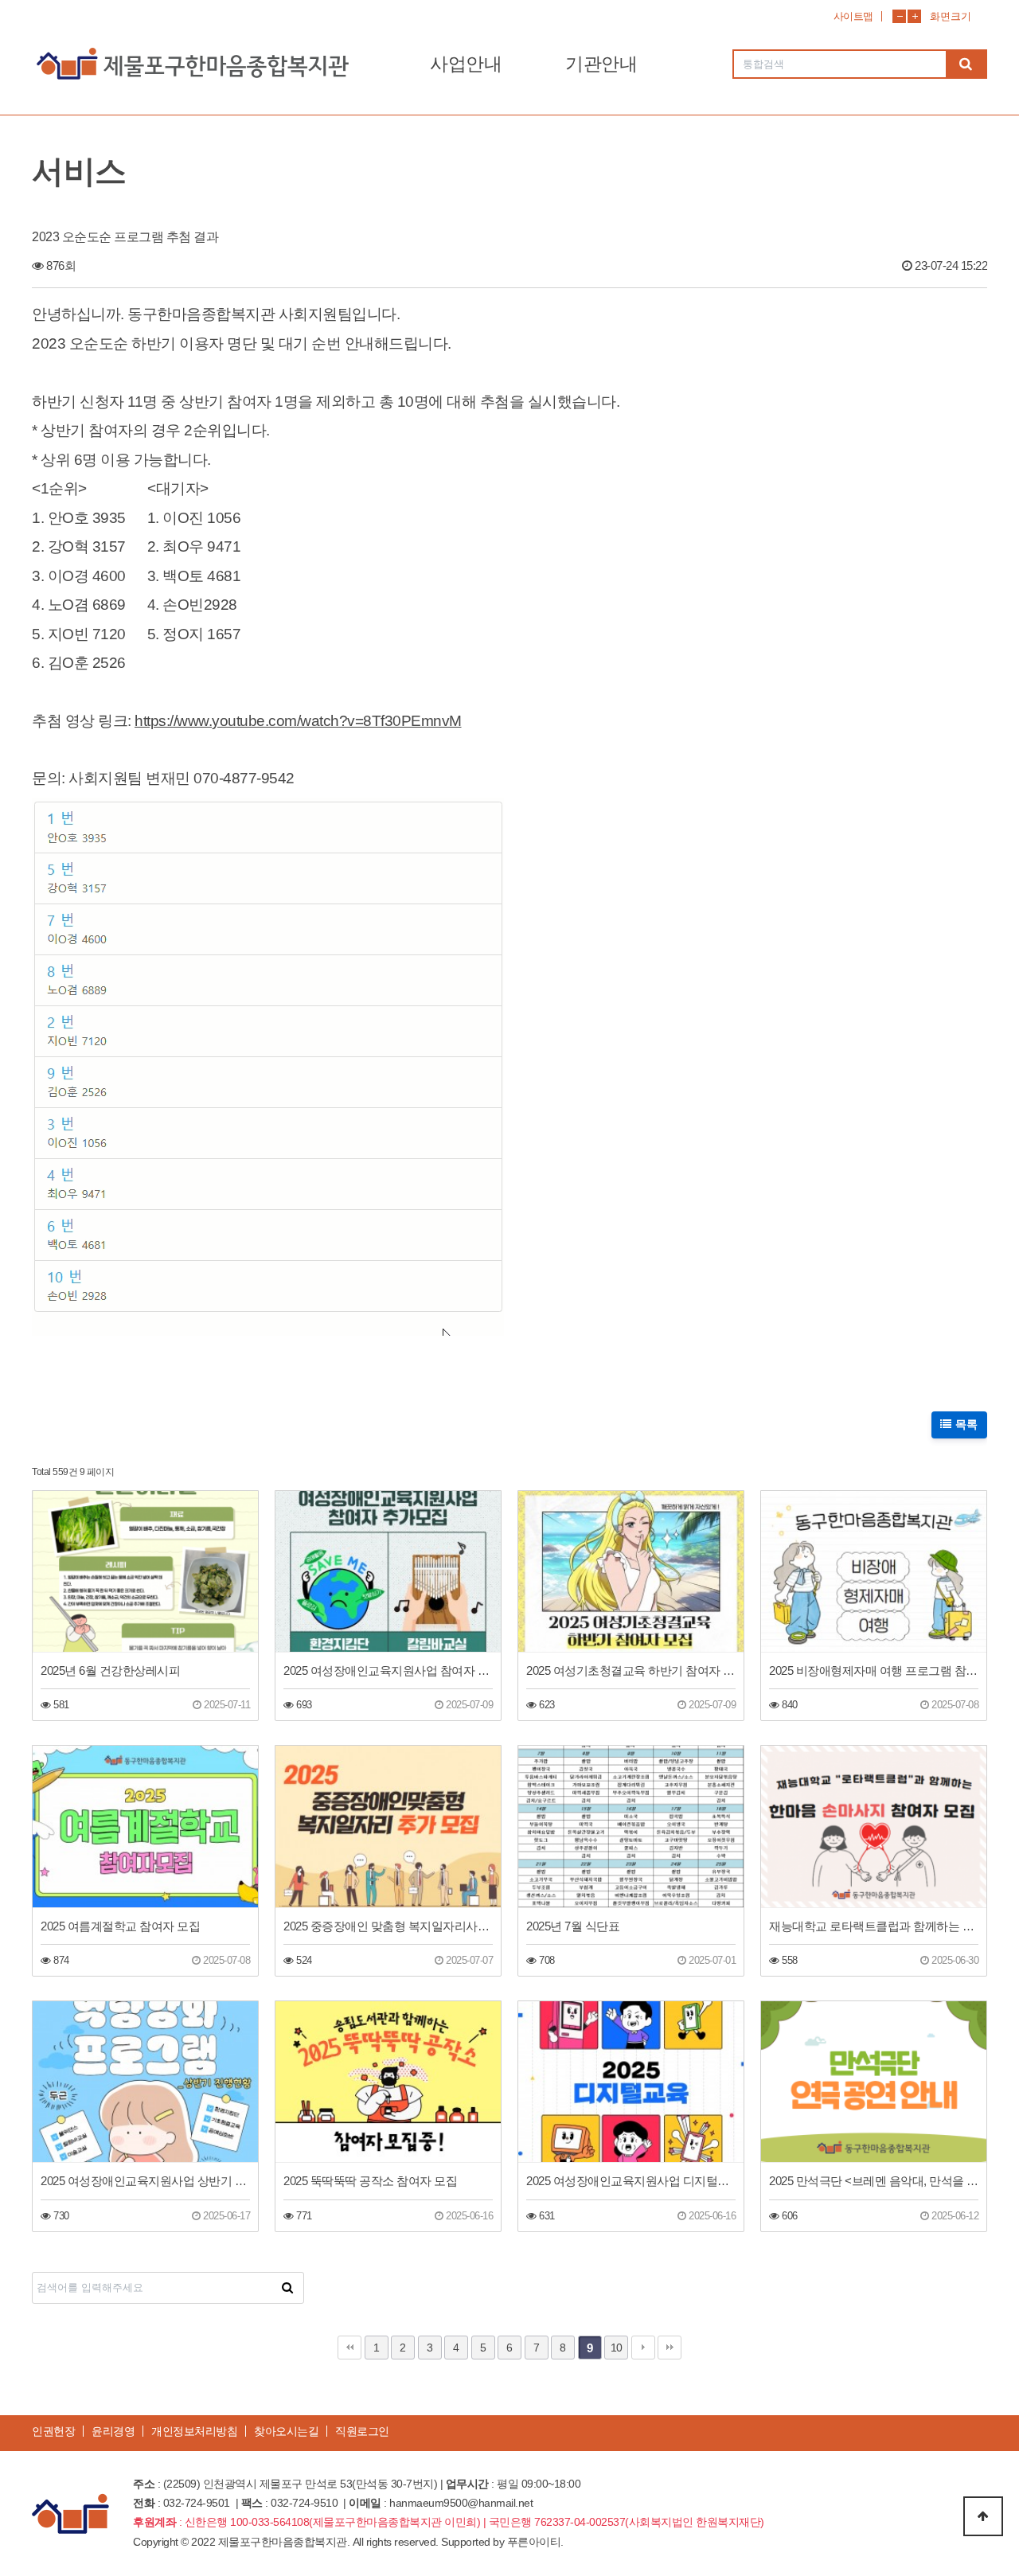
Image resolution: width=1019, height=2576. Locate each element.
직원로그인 (362, 2431)
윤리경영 (113, 2431)
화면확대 (914, 16)
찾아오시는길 (286, 2431)
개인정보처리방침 (194, 2431)
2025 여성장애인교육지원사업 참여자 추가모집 (388, 1670)
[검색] (966, 64)
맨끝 (670, 2348)
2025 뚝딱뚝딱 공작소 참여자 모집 (370, 2181)
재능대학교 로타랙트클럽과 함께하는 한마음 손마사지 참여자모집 (874, 1926)
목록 (965, 1424)
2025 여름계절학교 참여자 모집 (120, 1926)
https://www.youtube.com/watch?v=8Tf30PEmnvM (298, 721)
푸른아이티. (535, 2542)
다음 (643, 2348)
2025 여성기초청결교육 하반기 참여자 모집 (631, 1670)
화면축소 (899, 16)
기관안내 (601, 64)
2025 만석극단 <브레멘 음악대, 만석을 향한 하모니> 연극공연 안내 (874, 2181)
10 (617, 2348)
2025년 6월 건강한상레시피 (110, 1670)
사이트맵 (853, 16)
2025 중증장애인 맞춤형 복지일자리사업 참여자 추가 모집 (388, 1926)
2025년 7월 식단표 (573, 1926)
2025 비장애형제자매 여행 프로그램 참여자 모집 (874, 1670)
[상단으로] (983, 2516)
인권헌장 (53, 2431)
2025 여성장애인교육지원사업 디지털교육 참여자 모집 (631, 2181)
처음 (349, 2348)
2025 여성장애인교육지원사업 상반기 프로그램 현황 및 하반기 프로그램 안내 (145, 2181)
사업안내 (466, 64)
